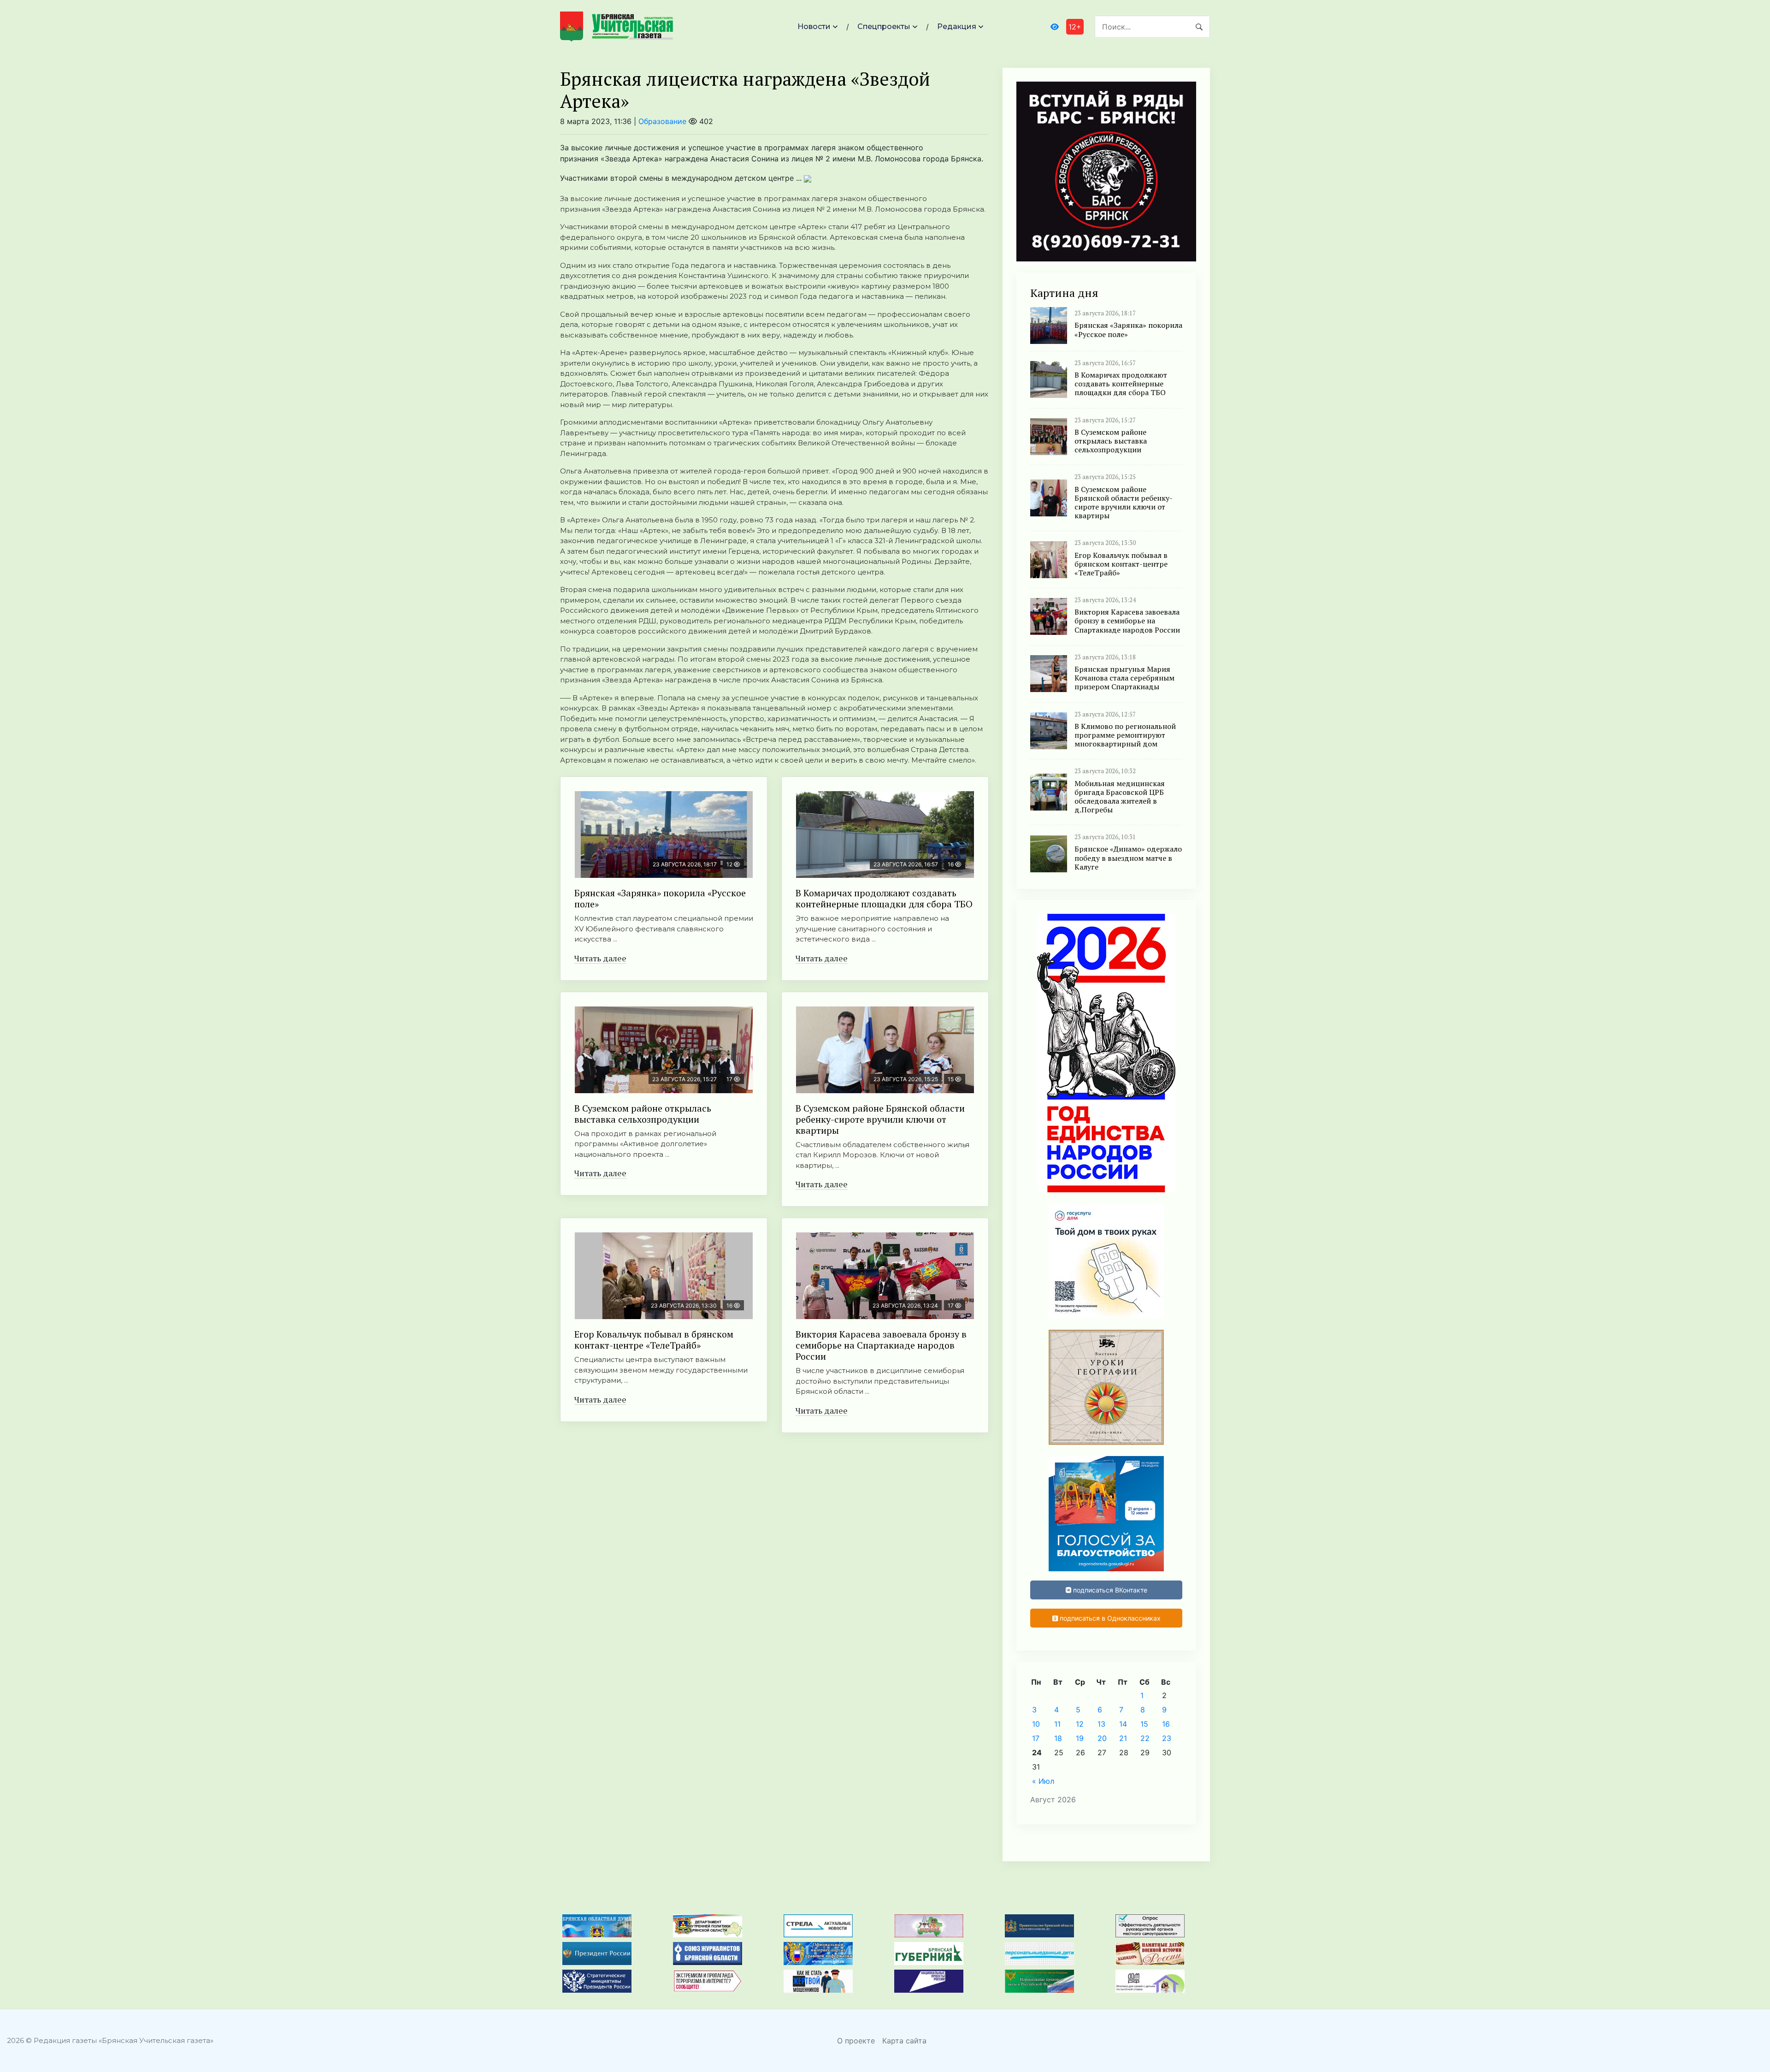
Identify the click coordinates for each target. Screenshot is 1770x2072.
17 (1036, 1738)
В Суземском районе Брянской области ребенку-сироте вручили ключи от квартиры (880, 1119)
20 (1102, 1738)
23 (1167, 1738)
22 (1145, 1738)
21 (1123, 1738)
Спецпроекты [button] (884, 27)
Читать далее (600, 958)
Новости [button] (814, 27)
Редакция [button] (957, 27)
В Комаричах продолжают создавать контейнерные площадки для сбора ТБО (884, 898)
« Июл (1043, 1781)
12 (1080, 1724)
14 (1123, 1724)
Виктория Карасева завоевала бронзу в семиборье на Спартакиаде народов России (881, 1345)
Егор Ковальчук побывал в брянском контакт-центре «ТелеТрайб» (654, 1340)
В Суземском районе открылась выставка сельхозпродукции (643, 1114)
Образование (662, 121)
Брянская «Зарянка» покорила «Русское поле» (660, 898)
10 (1036, 1724)
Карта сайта (904, 2041)
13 (1101, 1724)
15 (1144, 1724)
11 (1057, 1724)
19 (1080, 1738)
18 (1058, 1738)
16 (1166, 1724)
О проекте (856, 2041)
